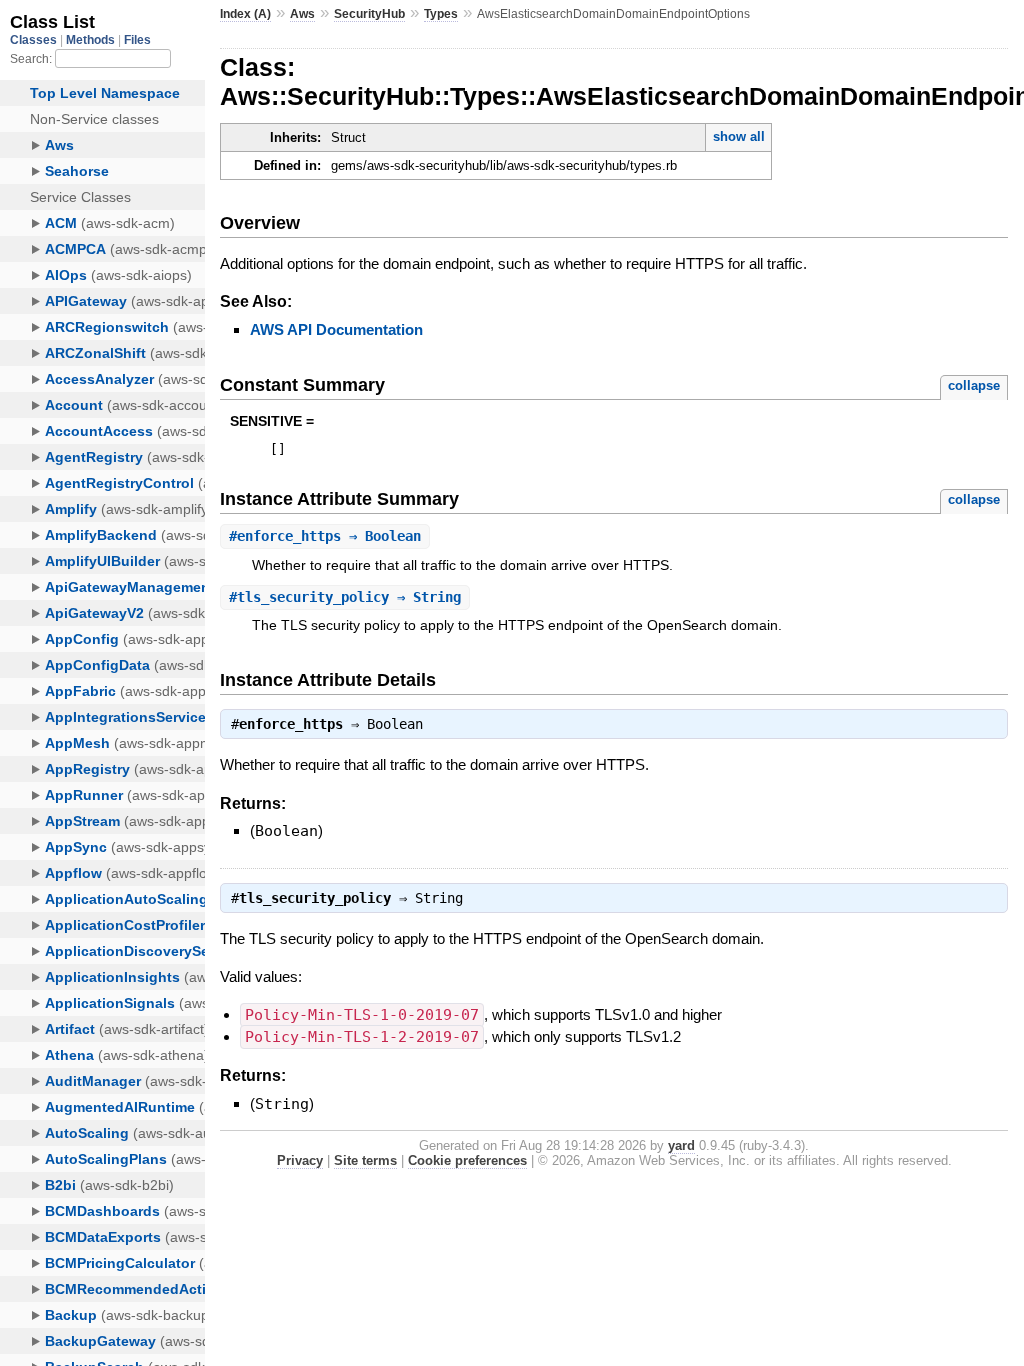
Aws (302, 14)
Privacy (300, 1160)
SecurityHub (369, 14)
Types (441, 14)
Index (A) (245, 14)
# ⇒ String (345, 597)
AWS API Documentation (336, 329)
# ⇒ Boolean (325, 536)
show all (739, 136)
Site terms (365, 1160)
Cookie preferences (467, 1160)
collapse (974, 385)
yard (681, 1145)
